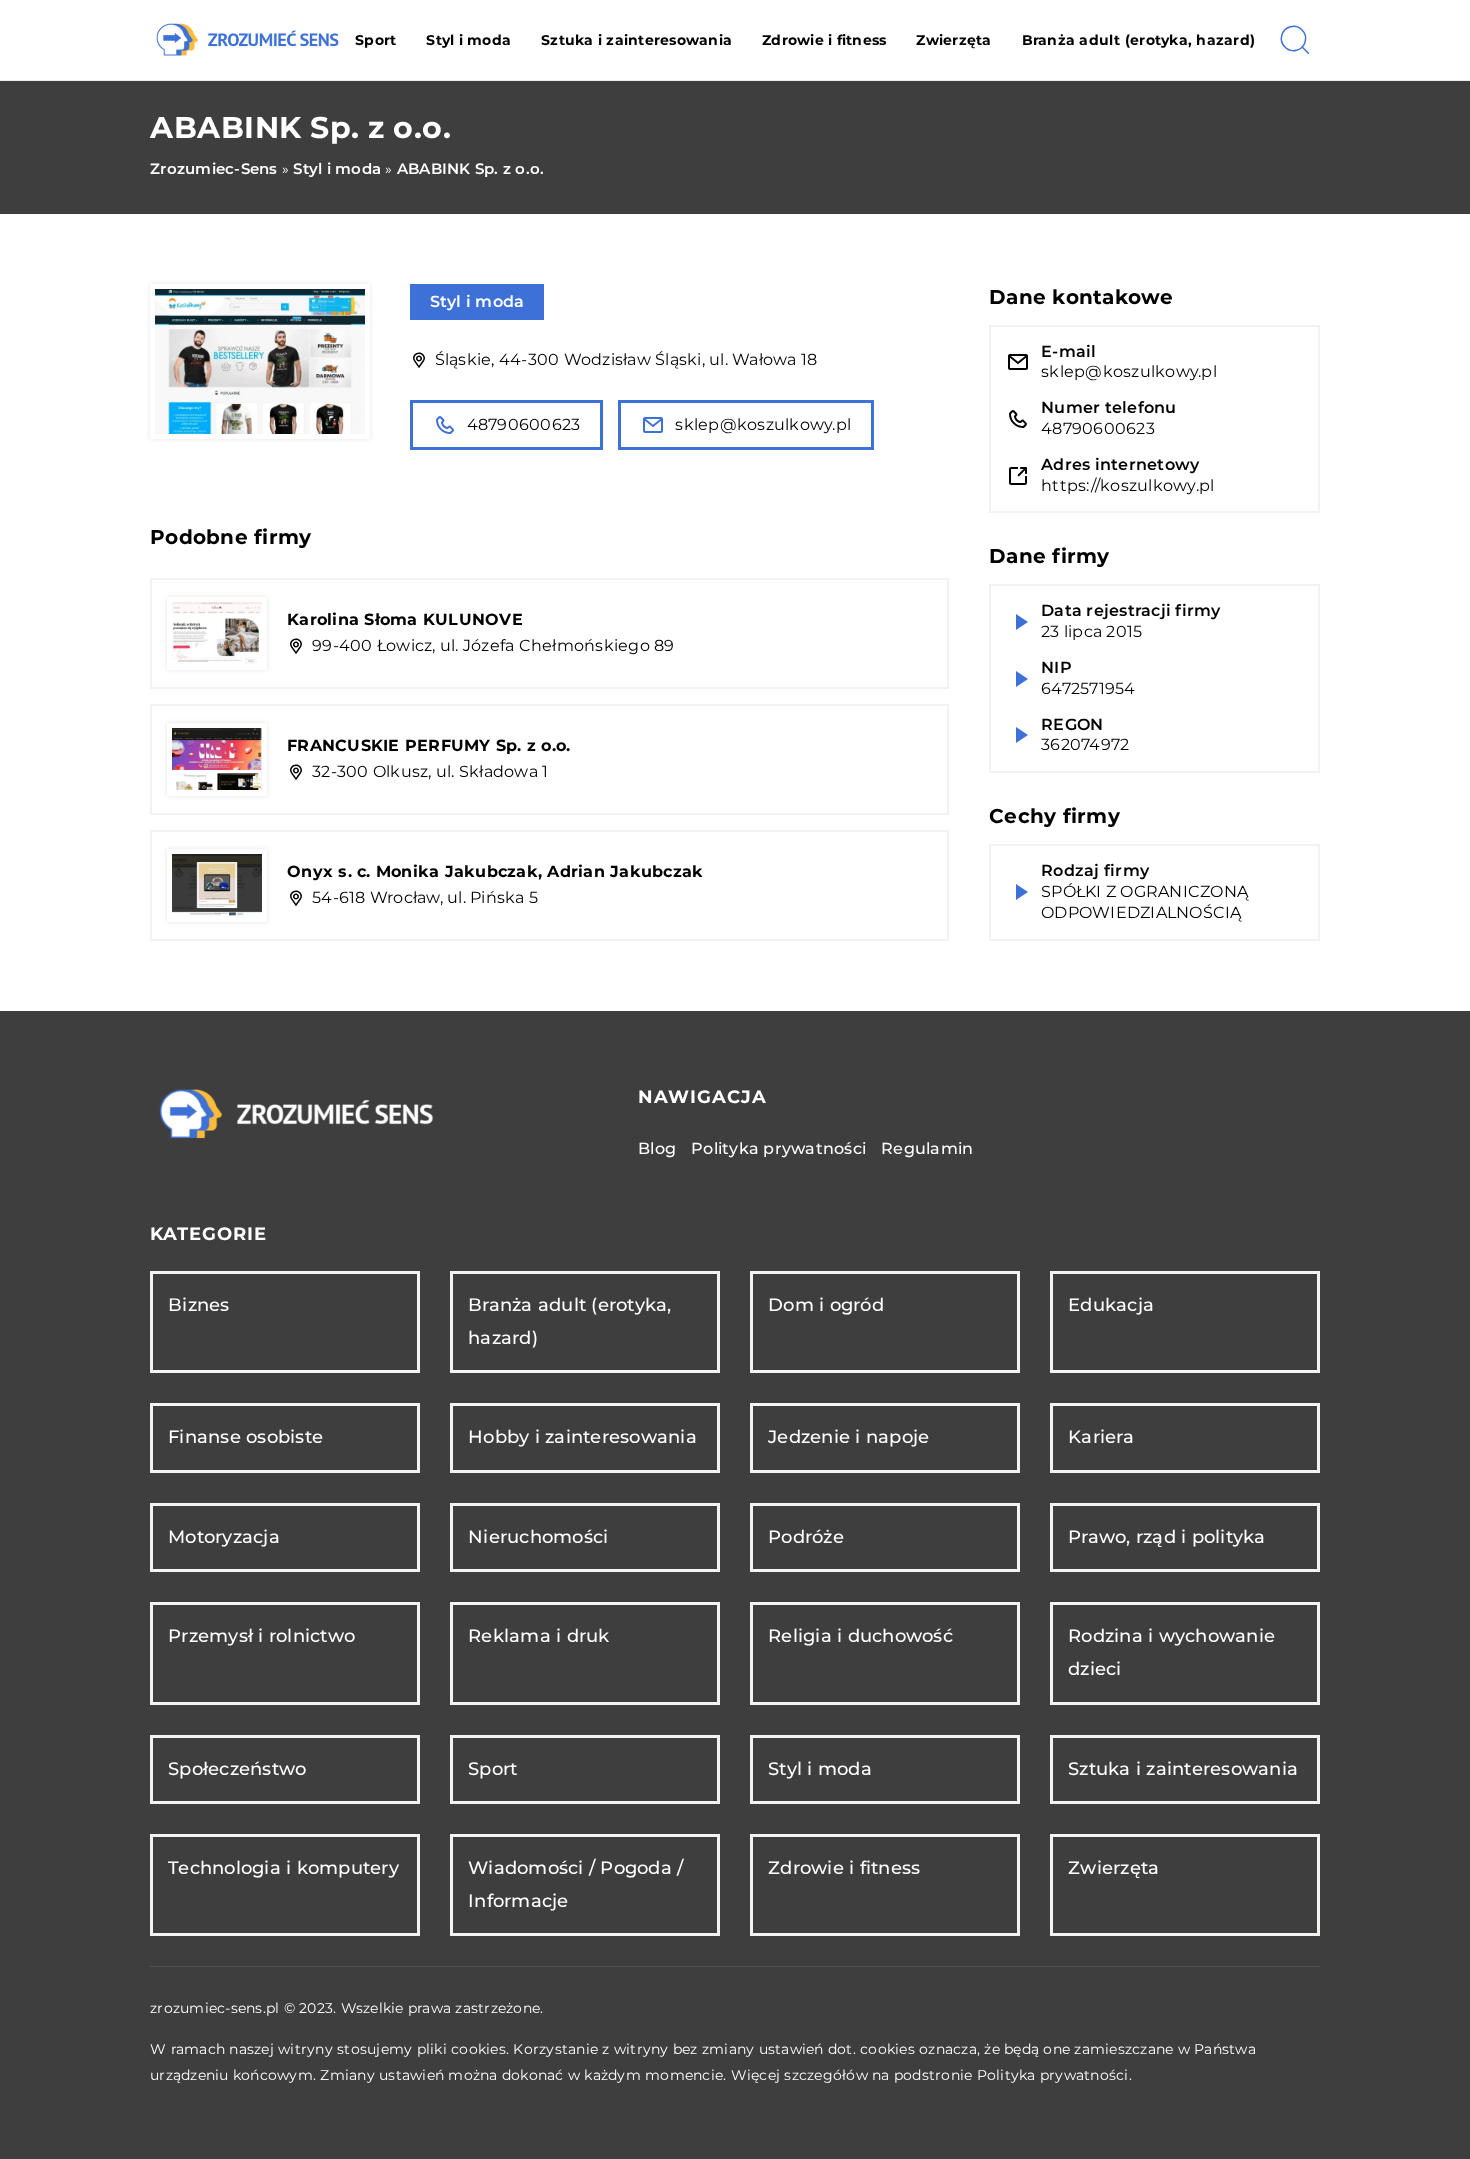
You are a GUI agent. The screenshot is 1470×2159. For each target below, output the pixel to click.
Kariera (1101, 1437)
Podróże (806, 1537)
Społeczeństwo (237, 1769)
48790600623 (524, 424)
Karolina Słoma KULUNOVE (405, 619)
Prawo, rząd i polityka (1167, 1537)
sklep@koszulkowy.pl (763, 424)
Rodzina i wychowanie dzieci (1171, 1652)
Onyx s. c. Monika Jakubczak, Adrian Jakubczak (495, 871)
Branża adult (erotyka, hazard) (1139, 40)
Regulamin (927, 1148)
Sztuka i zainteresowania (636, 40)
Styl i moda (468, 40)
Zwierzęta (953, 40)
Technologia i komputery (283, 1868)
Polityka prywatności (778, 1148)
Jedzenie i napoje (848, 1437)
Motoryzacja (224, 1537)
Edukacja (1111, 1305)
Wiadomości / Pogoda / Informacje (575, 1884)
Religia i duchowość (860, 1636)
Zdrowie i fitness (824, 40)
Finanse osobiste (245, 1437)
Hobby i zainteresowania (582, 1437)
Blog (657, 1148)
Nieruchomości (538, 1537)
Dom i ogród (826, 1305)
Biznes (199, 1305)
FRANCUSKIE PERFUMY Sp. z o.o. (428, 745)
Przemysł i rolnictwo (261, 1636)
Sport (375, 40)
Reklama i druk (539, 1636)
